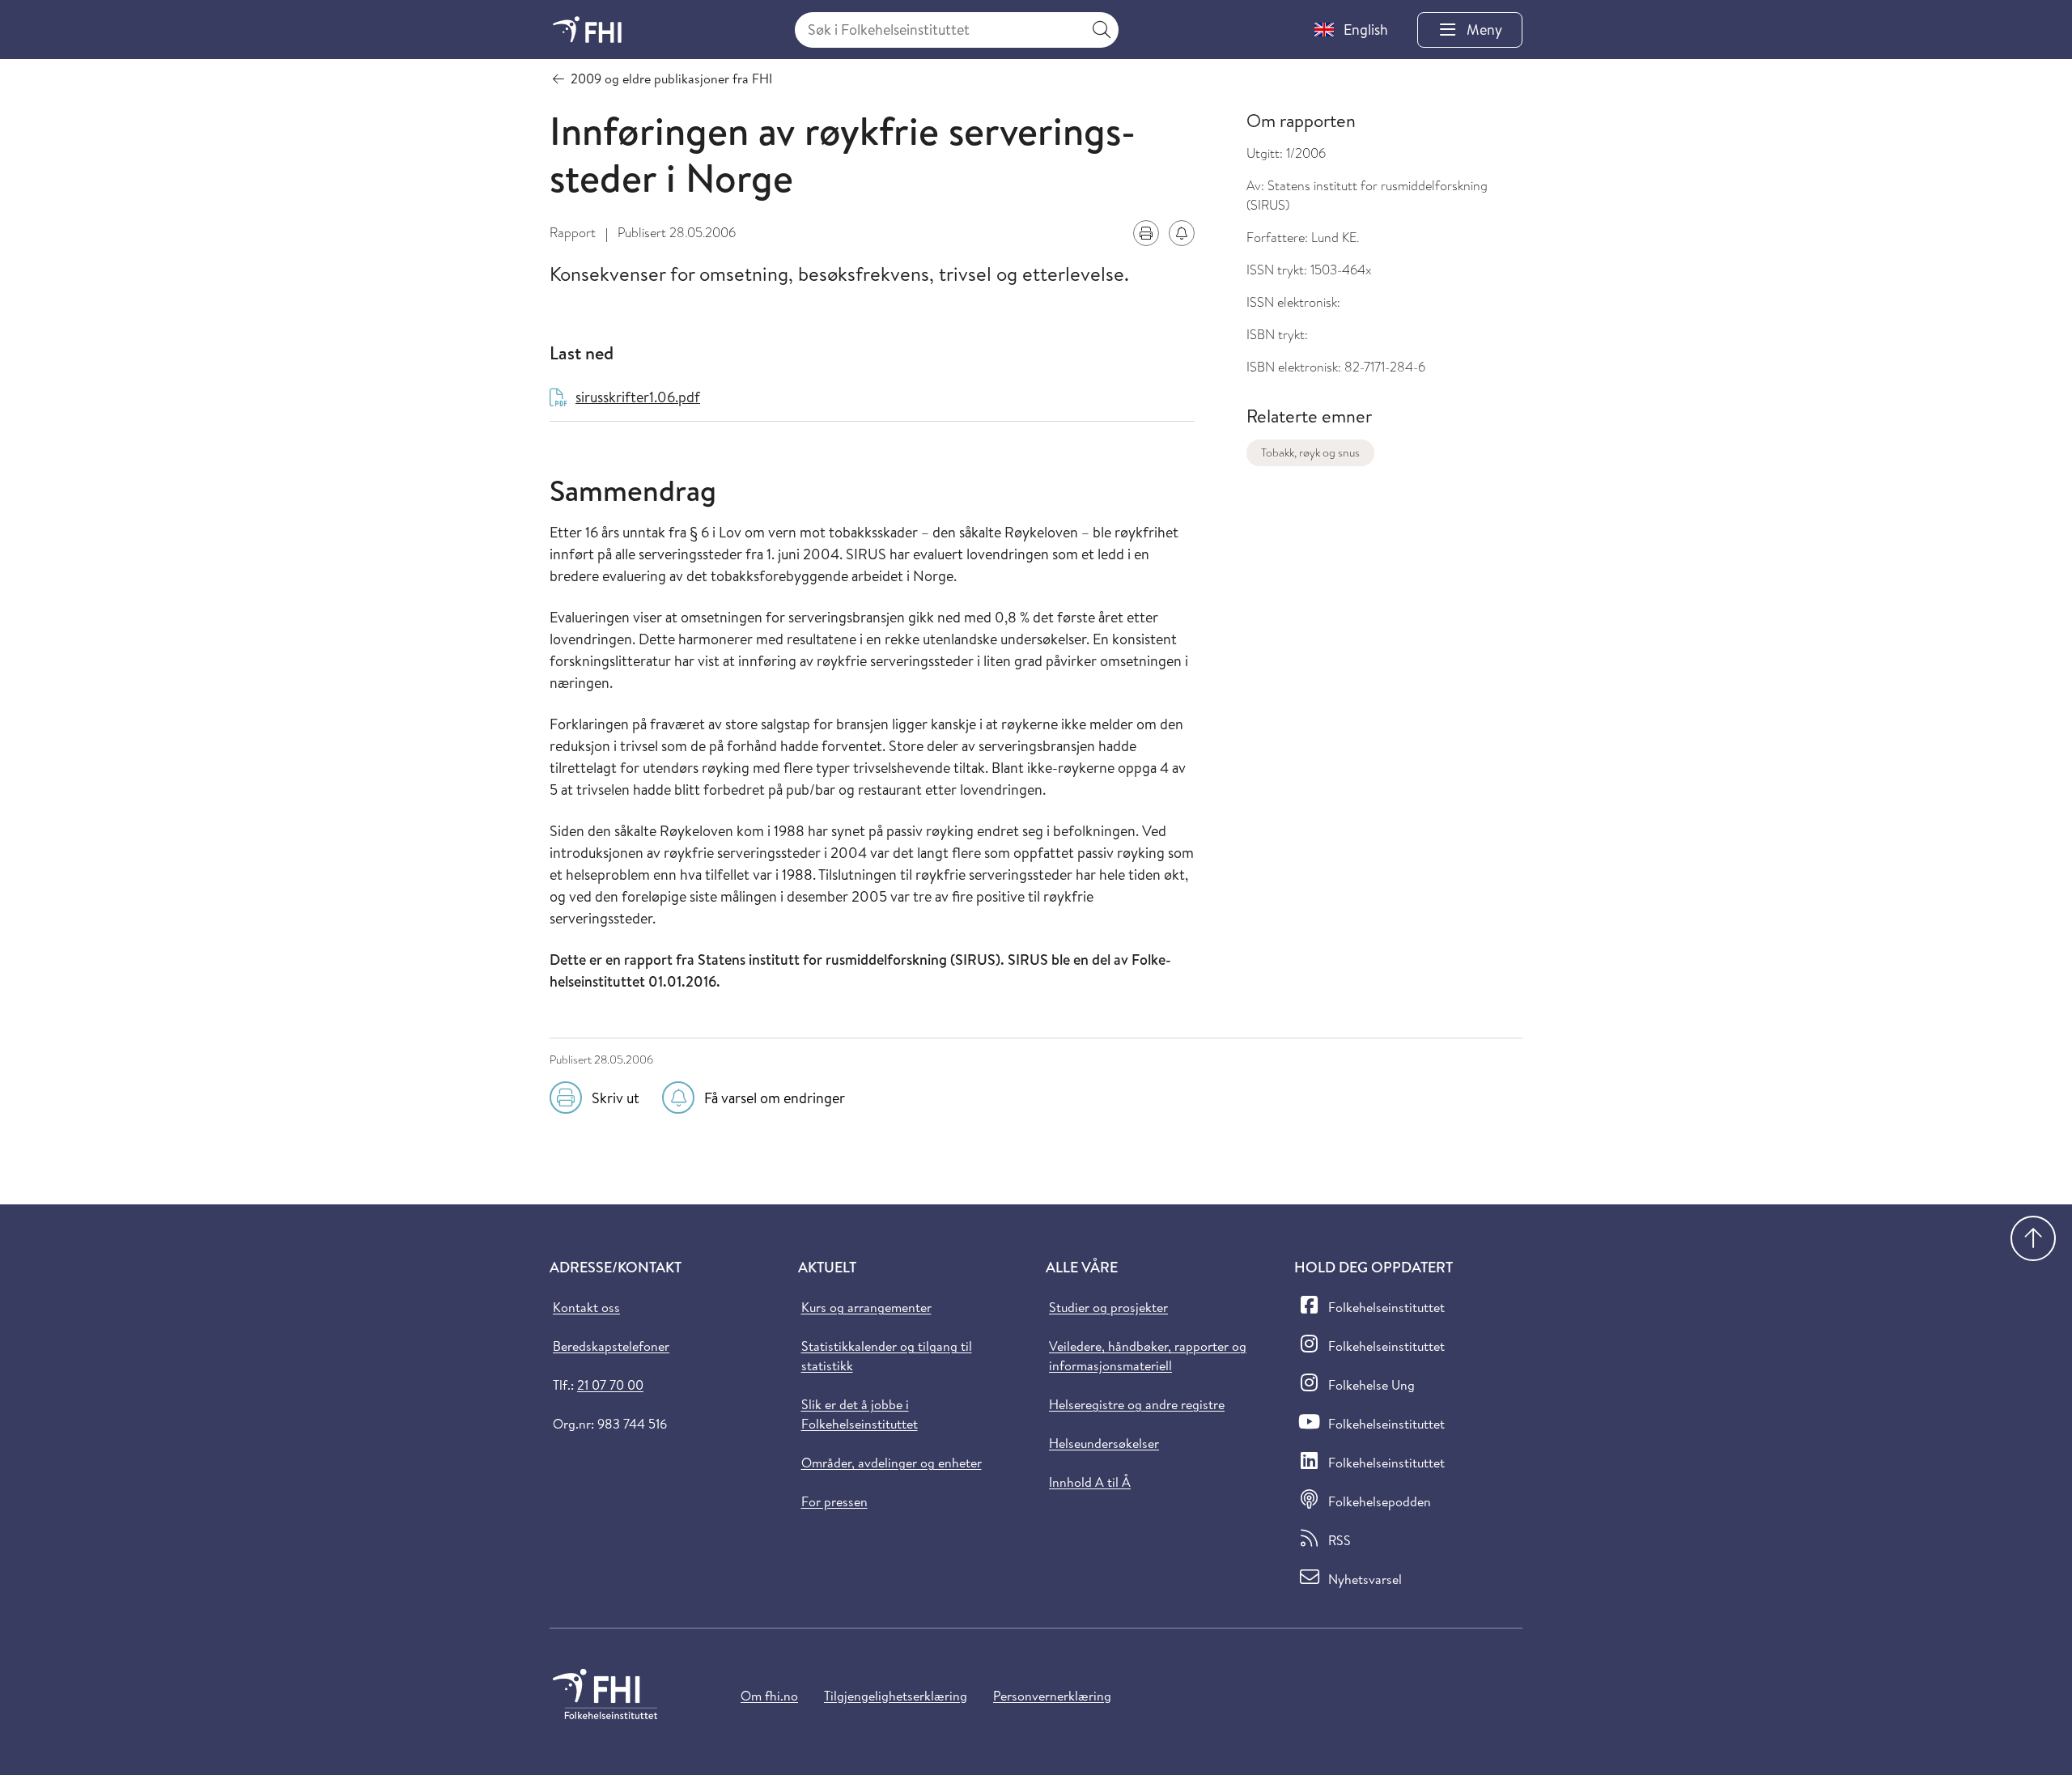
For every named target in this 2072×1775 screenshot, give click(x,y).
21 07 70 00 (610, 1385)
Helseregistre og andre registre (1137, 1404)
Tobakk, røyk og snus (1310, 452)
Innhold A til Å (1090, 1482)
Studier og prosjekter (1108, 1307)
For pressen (834, 1501)
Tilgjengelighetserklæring (896, 1696)
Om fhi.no (769, 1696)
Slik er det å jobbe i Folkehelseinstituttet (860, 1414)
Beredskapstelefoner (611, 1346)
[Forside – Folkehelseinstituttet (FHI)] (587, 30)
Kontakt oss (586, 1307)
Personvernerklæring (1052, 1696)
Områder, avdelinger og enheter (892, 1463)
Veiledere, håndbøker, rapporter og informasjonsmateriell (1148, 1356)
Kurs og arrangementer (866, 1307)
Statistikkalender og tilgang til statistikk (887, 1356)
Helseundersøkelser (1104, 1443)
